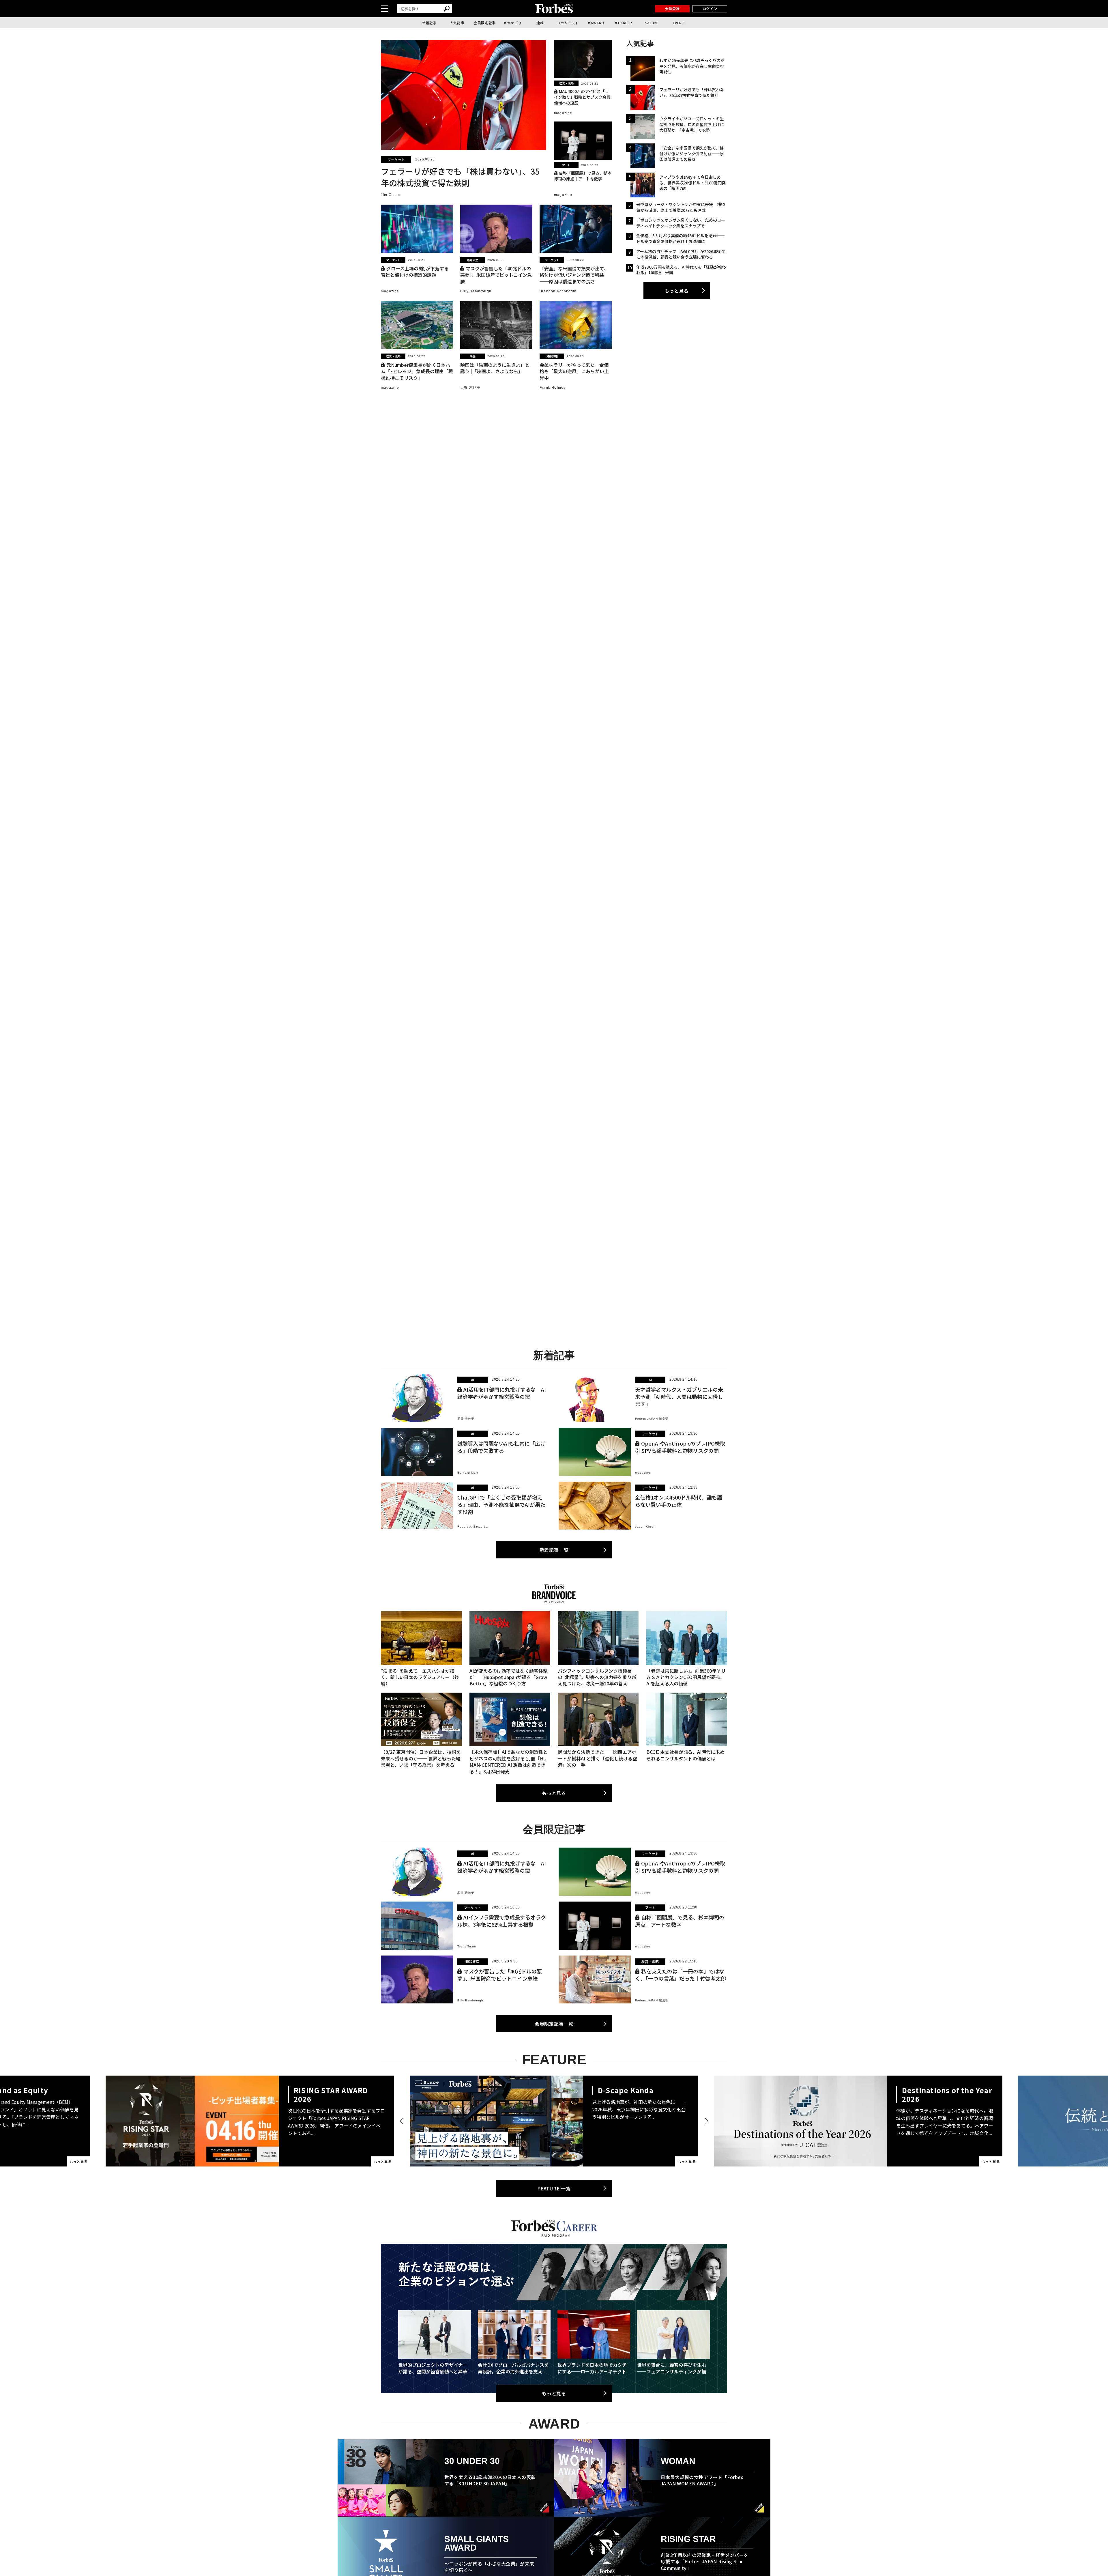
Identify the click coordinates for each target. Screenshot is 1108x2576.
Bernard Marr (468, 1473)
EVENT (679, 23)
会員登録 (672, 9)
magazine (563, 113)
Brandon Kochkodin (558, 291)
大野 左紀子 (470, 388)
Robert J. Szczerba (473, 1527)
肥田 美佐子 (466, 1419)
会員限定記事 (485, 23)
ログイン (710, 9)
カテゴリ (514, 23)
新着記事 (429, 23)
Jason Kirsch (645, 1527)
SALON (651, 23)
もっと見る (677, 291)
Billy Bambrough (476, 291)
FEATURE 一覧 (554, 2188)
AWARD (597, 23)
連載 (540, 23)
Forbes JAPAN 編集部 (652, 1419)
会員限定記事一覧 (554, 2024)
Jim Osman (391, 195)
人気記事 (457, 23)
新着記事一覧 (554, 1550)
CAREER (625, 23)
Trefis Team (467, 1946)
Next (705, 2121)
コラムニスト (568, 23)
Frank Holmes (553, 388)
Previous (403, 2121)
